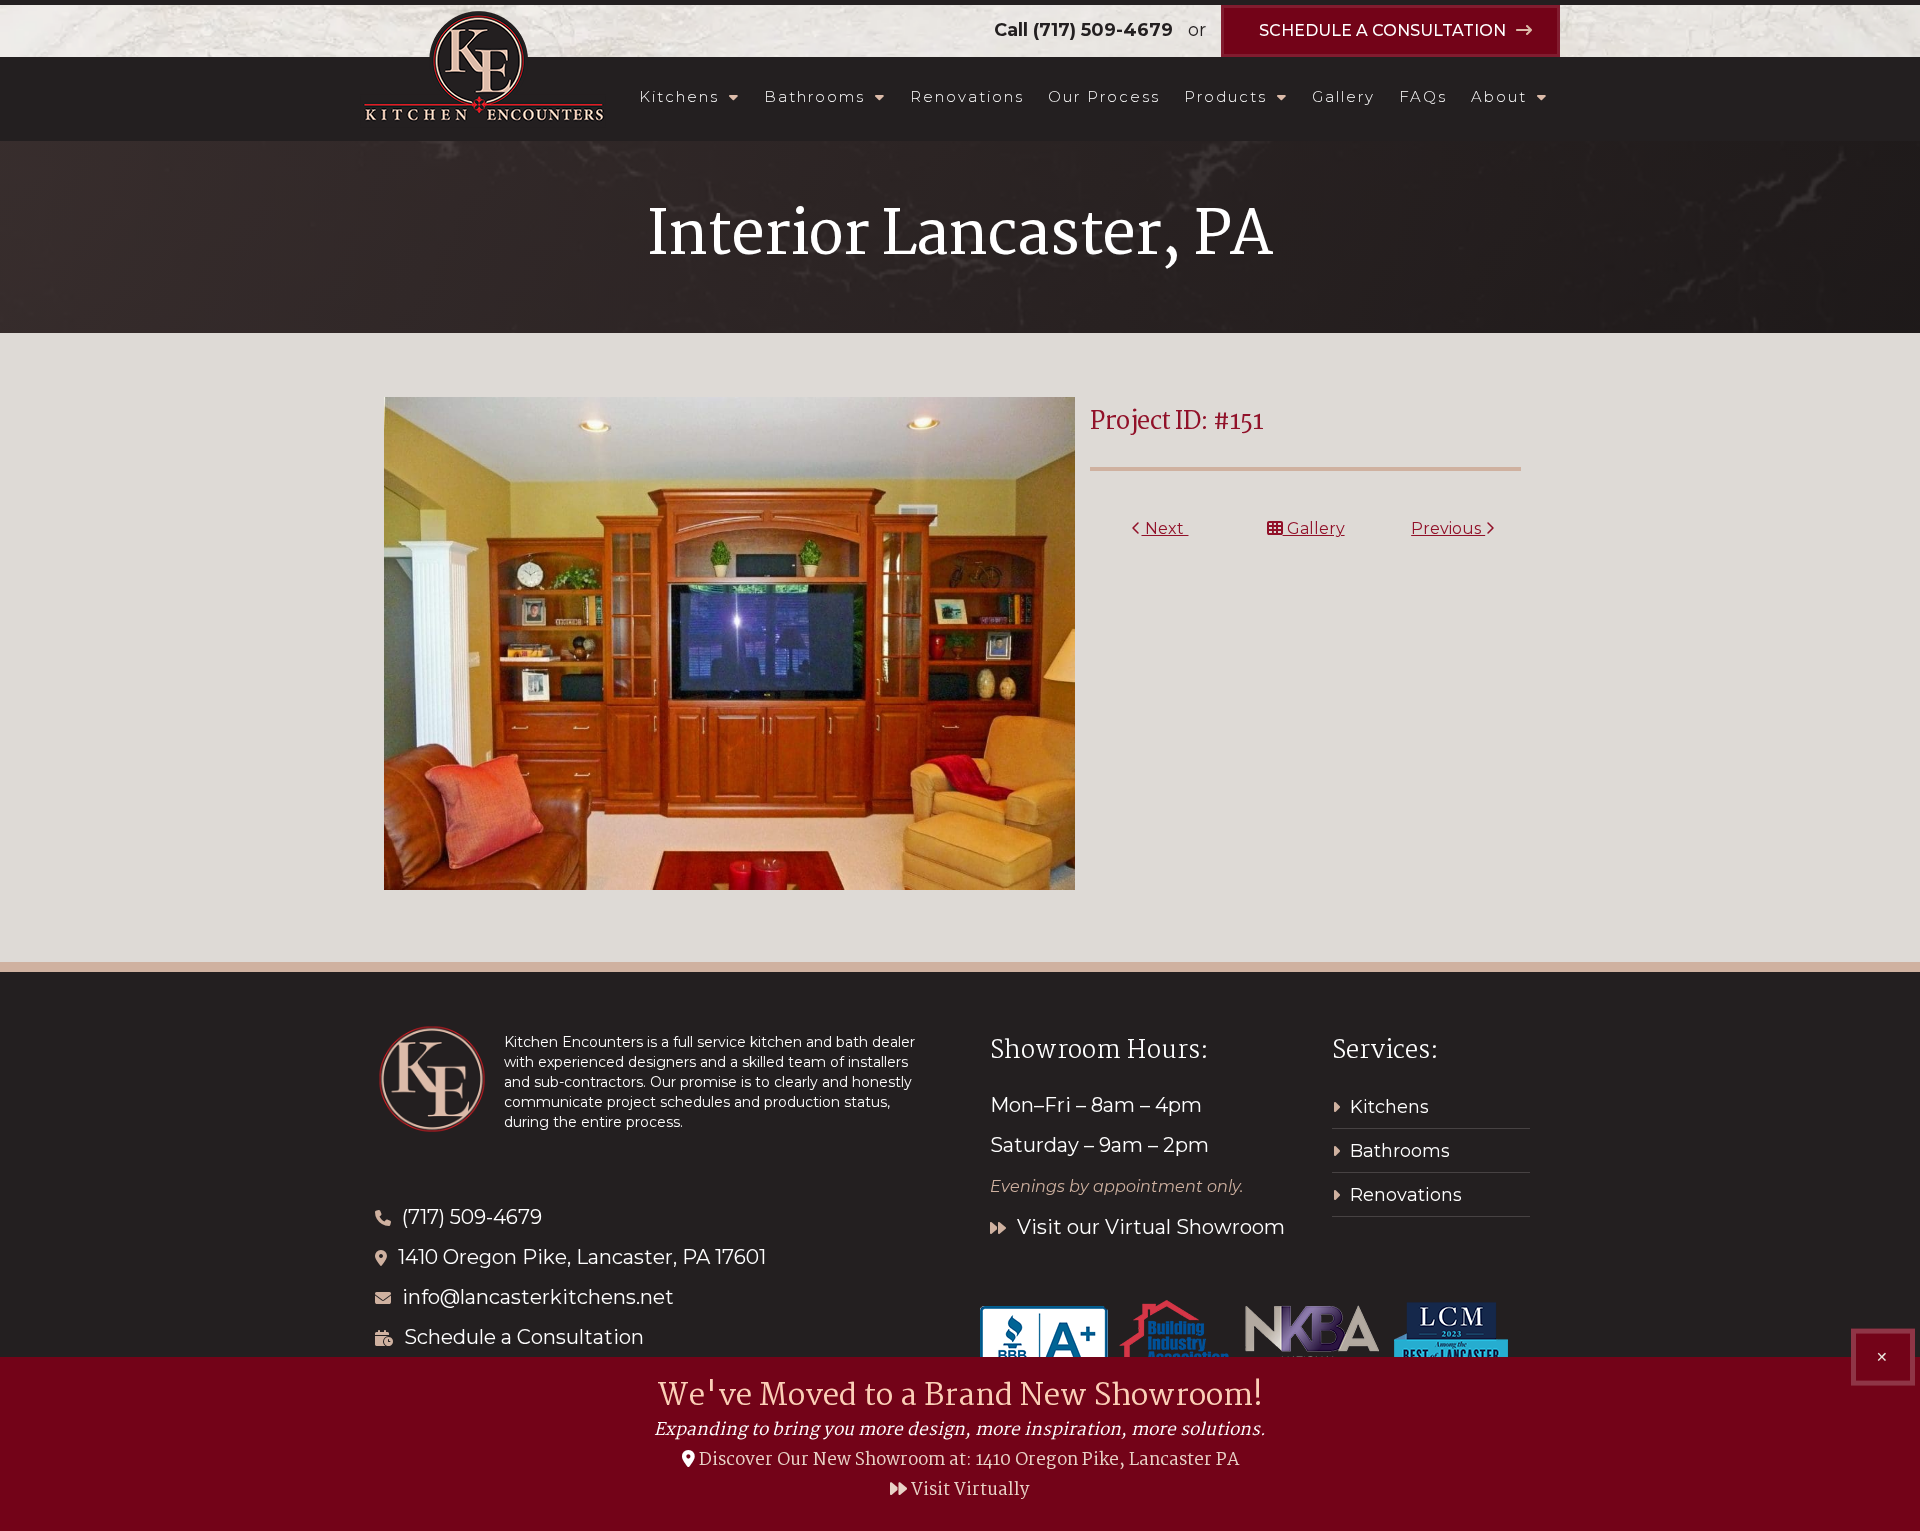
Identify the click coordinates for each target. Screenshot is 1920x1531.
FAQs (1423, 96)
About (1499, 96)
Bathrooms (814, 96)
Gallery (1343, 96)
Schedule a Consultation (524, 1337)
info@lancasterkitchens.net (538, 1297)
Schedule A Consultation (1382, 30)
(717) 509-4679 (1103, 30)
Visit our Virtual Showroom (1148, 1227)
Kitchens (679, 96)
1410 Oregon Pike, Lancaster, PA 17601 (582, 1257)
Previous (1448, 528)
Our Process (1104, 96)
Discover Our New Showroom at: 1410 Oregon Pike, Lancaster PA (969, 1460)
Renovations (967, 96)
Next (1164, 528)
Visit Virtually (968, 1490)
